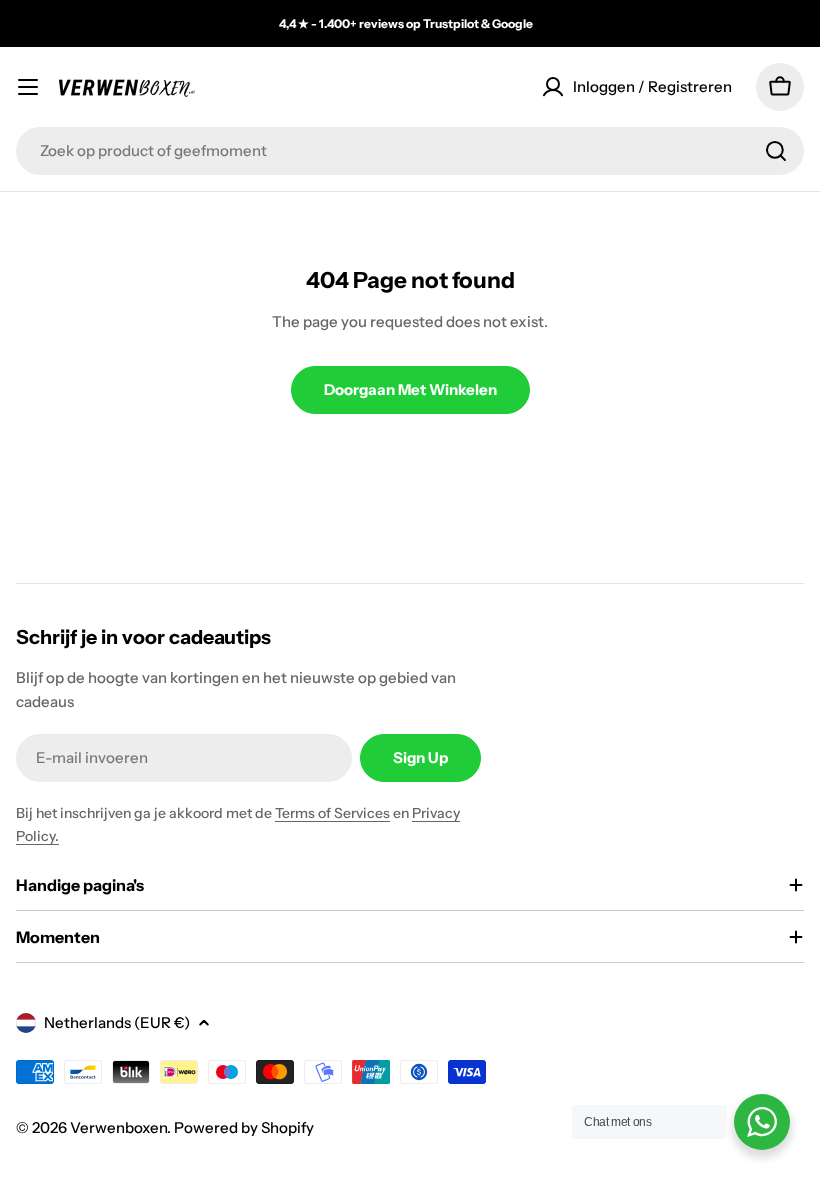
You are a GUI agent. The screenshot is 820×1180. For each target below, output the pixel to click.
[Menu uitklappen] (28, 87)
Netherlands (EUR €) (117, 1022)
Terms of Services (332, 813)
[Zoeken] (776, 151)
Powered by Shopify (244, 1127)
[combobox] (410, 151)
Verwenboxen (118, 1127)
